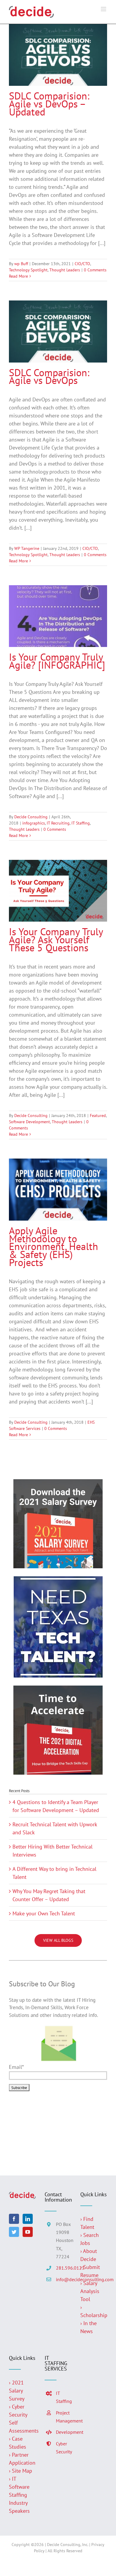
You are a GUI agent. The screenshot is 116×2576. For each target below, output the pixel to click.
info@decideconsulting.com (64, 2279)
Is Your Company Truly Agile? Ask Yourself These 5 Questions (56, 939)
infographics (34, 823)
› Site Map (21, 2471)
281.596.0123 (64, 2268)
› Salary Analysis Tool (90, 2291)
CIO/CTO (82, 264)
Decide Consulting (31, 817)
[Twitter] (14, 2232)
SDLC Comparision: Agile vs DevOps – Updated (49, 104)
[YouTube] (28, 2232)
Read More (18, 276)
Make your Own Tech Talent (44, 1913)
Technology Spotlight (28, 270)
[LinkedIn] (28, 2219)
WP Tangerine (27, 548)
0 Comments (95, 270)
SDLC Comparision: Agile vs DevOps (49, 376)
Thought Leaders (65, 270)
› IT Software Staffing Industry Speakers (20, 2495)
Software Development (29, 1122)
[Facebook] (14, 2219)
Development (64, 2432)
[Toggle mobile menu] (104, 9)
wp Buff (21, 264)
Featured (98, 1115)
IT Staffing (81, 823)
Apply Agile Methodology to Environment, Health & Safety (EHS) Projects (54, 1246)
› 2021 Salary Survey (17, 2391)
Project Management (64, 2417)
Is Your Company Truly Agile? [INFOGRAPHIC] (57, 661)
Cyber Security (64, 2448)
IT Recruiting (58, 823)
